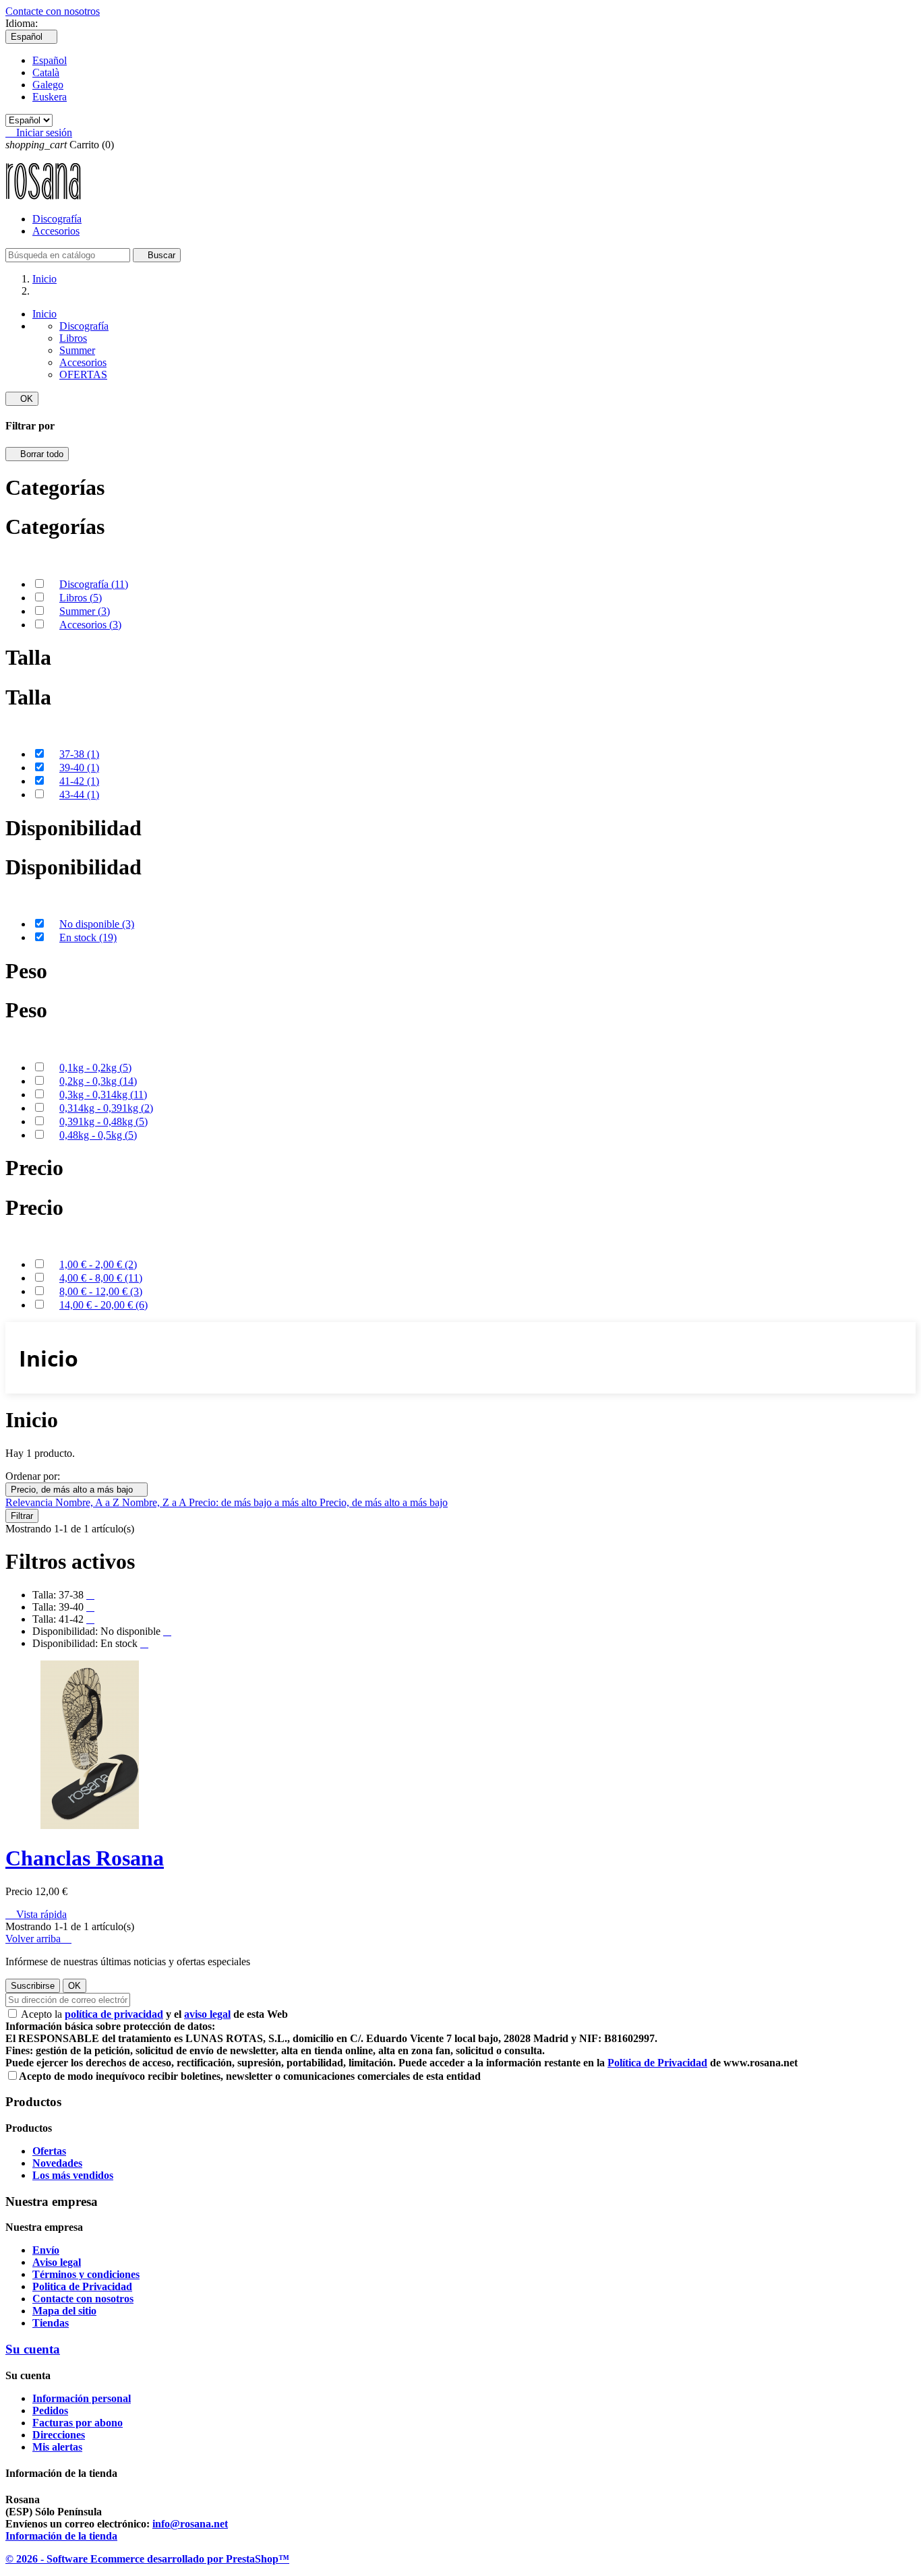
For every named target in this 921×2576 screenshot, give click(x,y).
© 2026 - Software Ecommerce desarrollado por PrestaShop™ (147, 2559)
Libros (73, 338)
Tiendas (51, 2323)
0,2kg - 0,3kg (98, 1081)
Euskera (50, 97)
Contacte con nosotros (53, 11)
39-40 (79, 768)
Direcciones (59, 2435)
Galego (48, 85)
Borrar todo (37, 454)
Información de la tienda (61, 2536)
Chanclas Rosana (85, 1858)
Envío (46, 2250)
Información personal (82, 2398)
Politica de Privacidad (82, 2286)
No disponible (97, 924)
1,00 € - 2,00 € (98, 1264)
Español (50, 60)
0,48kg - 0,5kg (98, 1135)
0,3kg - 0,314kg (103, 1095)
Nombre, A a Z (89, 1502)
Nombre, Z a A (155, 1502)
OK (22, 399)
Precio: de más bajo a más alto (254, 1502)
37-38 (79, 754)
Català (46, 72)
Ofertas (49, 2151)
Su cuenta (33, 2349)
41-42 (79, 781)
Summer (77, 350)
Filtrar (22, 1516)
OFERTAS (83, 375)
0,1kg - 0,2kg (95, 1068)
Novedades (57, 2163)
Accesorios (56, 231)
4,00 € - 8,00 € (101, 1278)
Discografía (57, 219)
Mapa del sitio (64, 2311)
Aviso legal (57, 2262)
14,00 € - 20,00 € (103, 1305)
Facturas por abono (78, 2423)
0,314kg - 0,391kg (106, 1108)
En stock (88, 937)
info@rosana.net (190, 2524)
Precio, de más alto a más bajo (77, 1490)
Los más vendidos (73, 2175)
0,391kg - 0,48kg (103, 1121)
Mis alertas (57, 2447)
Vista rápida (36, 1914)
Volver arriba (38, 1939)
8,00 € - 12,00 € (101, 1291)
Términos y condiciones (86, 2274)
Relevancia (30, 1502)
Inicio (44, 314)
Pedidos (50, 2410)
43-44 (79, 795)
